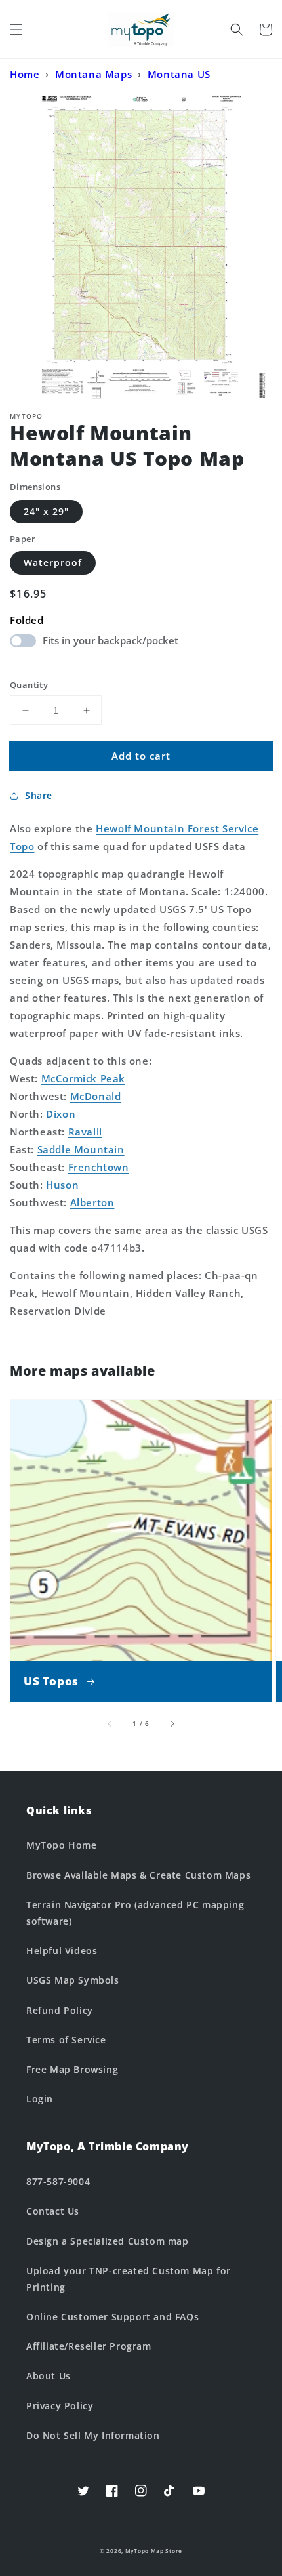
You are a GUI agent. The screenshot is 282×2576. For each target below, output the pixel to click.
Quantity (29, 685)
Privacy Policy (60, 2406)
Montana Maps (93, 74)
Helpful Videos (62, 1951)
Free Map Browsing (72, 2069)
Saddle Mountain (81, 1149)
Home (25, 74)
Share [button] (39, 795)
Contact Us (53, 2211)
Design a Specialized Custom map (108, 2241)
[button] (16, 30)
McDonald (96, 1096)
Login (40, 2099)
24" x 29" (46, 511)
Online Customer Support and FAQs (112, 2317)
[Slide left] (110, 1723)
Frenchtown (99, 1167)
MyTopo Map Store (154, 2551)
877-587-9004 (58, 2181)
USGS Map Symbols (73, 1980)
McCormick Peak (83, 1078)
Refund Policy (60, 2010)
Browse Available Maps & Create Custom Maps (138, 1875)
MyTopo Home (62, 1845)
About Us (49, 2376)
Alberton (92, 1202)
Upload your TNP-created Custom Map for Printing (129, 2279)
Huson (62, 1185)
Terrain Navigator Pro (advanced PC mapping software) (135, 1913)
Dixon (61, 1114)
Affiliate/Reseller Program (89, 2346)
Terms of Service (66, 2040)
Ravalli (85, 1132)
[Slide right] (172, 1723)
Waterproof (53, 562)
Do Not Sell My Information (93, 2435)
